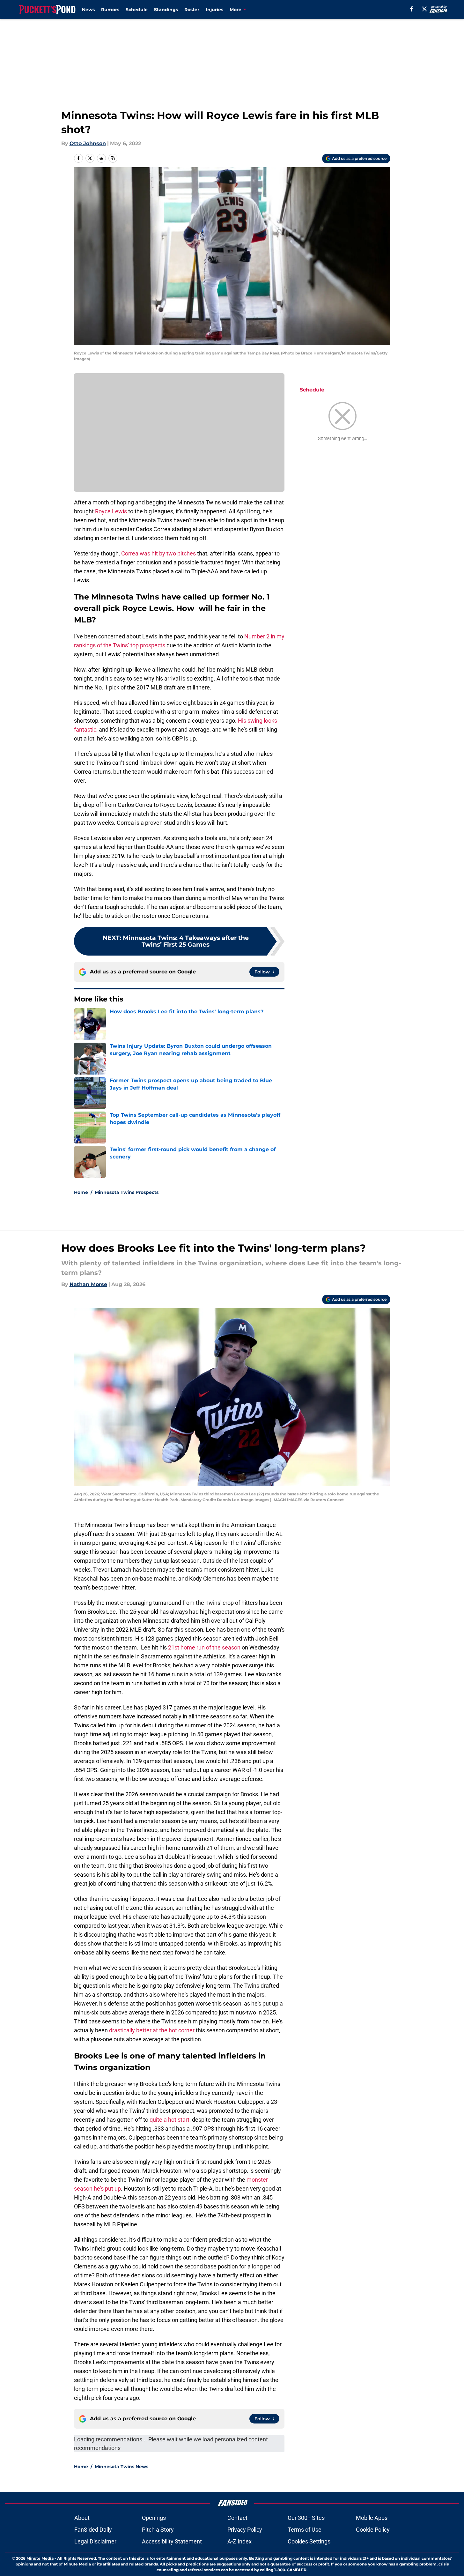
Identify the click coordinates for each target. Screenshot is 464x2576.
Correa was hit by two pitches (158, 553)
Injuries (214, 10)
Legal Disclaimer (95, 2541)
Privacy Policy (245, 2530)
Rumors (110, 10)
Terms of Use (305, 2530)
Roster (192, 10)
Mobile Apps (372, 2518)
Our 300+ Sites (306, 2518)
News (88, 10)
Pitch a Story (158, 2530)
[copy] (113, 158)
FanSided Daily (93, 2530)
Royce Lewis (111, 511)
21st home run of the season (204, 1647)
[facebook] (412, 9)
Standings (166, 10)
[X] (424, 9)
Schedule (137, 10)
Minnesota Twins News (122, 2467)
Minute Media (40, 2558)
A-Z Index (239, 2541)
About (82, 2518)
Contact (237, 2518)
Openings (154, 2518)
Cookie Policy (373, 2530)
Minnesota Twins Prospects (127, 1192)
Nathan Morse (88, 1284)
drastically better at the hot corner (152, 2030)
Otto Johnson (88, 143)
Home (81, 1192)
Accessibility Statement (172, 2541)
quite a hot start (169, 2120)
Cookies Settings (309, 2541)
